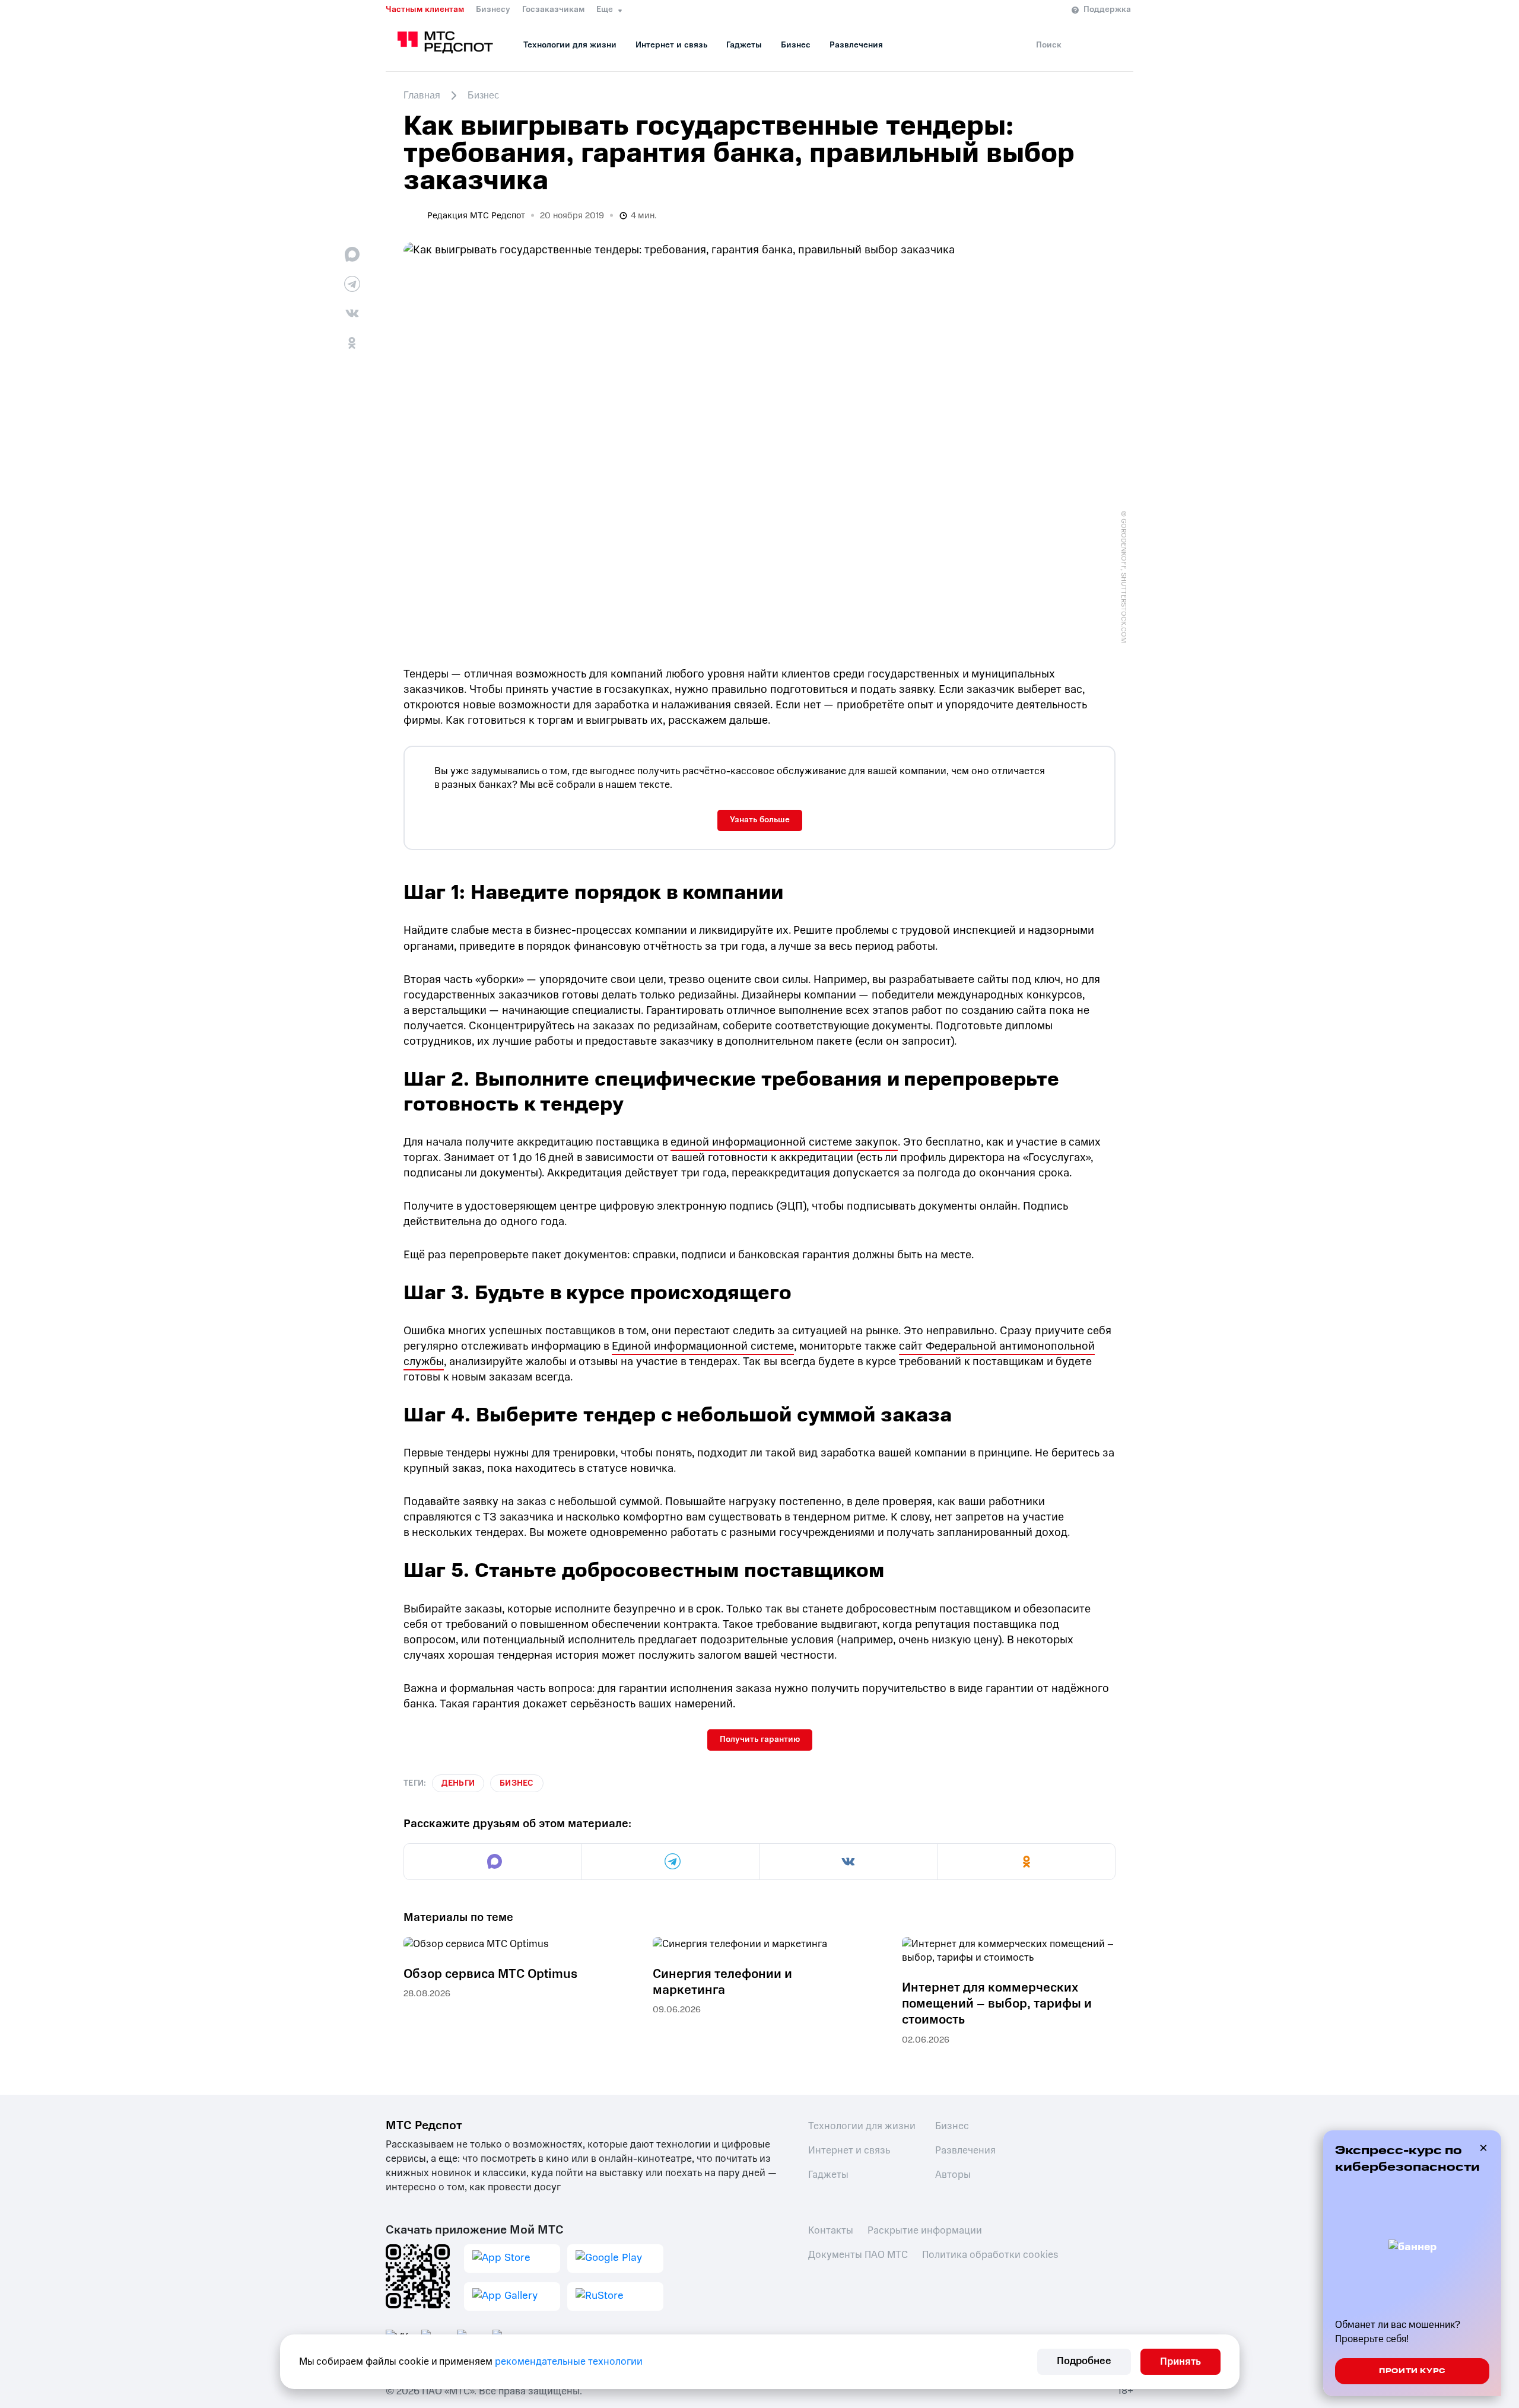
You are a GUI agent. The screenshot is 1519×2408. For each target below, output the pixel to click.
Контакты (831, 2230)
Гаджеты (744, 45)
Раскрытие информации (925, 2230)
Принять (1180, 2361)
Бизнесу (493, 9)
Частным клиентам (425, 9)
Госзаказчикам (553, 9)
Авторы (953, 2175)
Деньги (458, 1783)
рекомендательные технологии (569, 2361)
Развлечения (856, 45)
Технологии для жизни (570, 45)
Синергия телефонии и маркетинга (722, 1982)
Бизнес (796, 45)
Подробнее (1084, 2361)
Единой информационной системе (703, 1346)
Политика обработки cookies (990, 2255)
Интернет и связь (671, 45)
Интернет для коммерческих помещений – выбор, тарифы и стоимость (997, 2004)
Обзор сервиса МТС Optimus (490, 1974)
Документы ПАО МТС (858, 2255)
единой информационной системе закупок (784, 1142)
